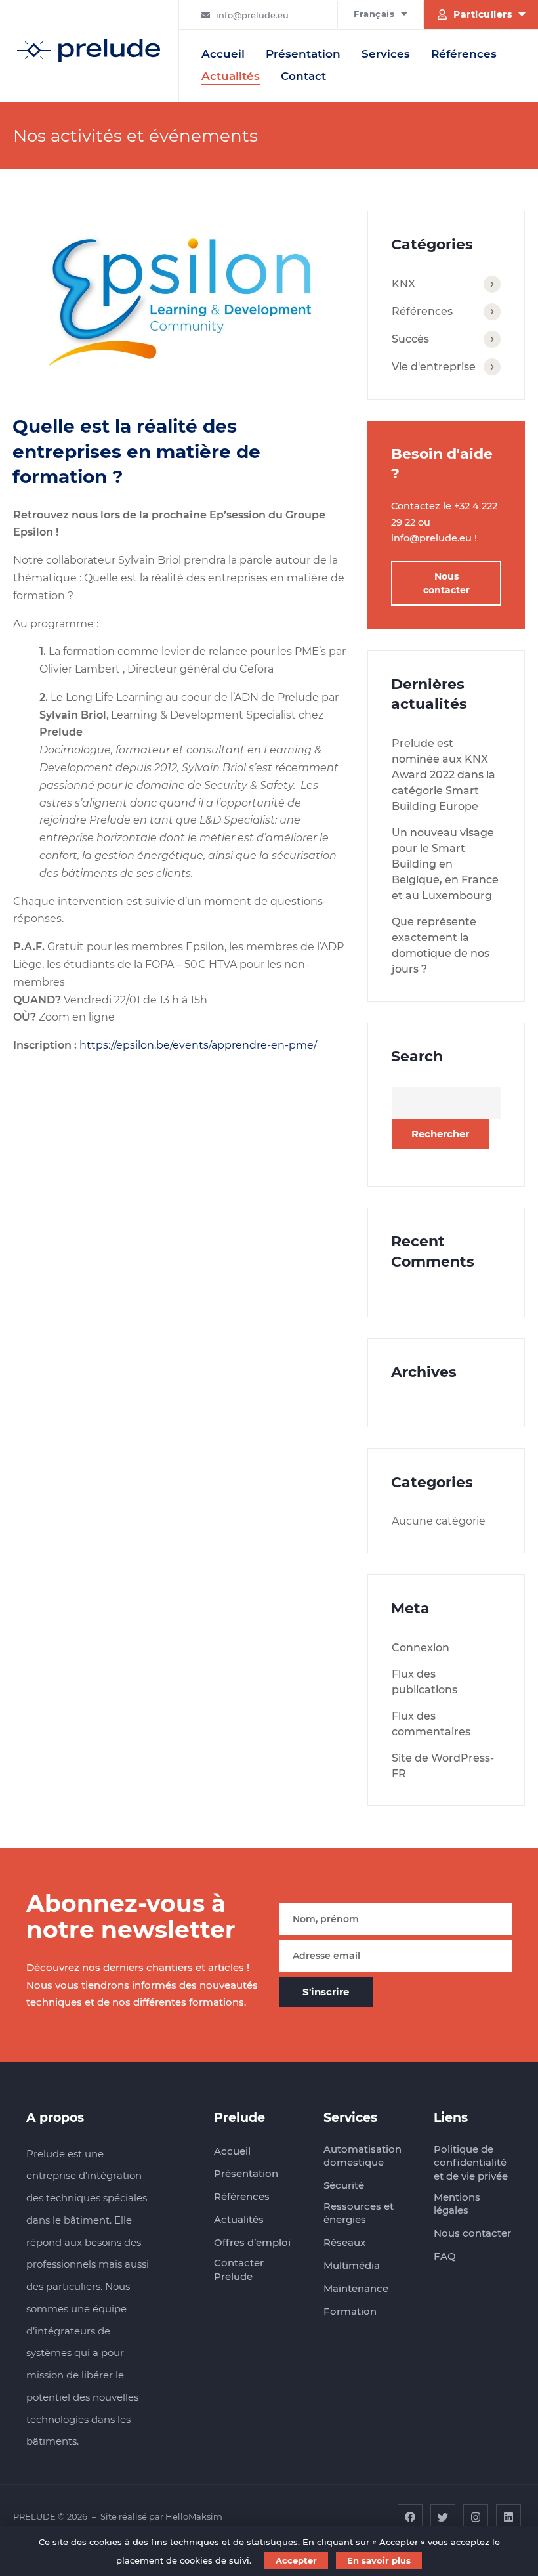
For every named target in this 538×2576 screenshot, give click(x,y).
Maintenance (356, 2288)
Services (386, 54)
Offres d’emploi (252, 2242)
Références (464, 54)
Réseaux (344, 2242)
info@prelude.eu (252, 15)
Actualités (231, 76)
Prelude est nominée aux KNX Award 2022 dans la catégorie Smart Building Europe (444, 775)
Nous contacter (446, 583)
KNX (403, 284)
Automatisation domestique (362, 2156)
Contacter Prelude (239, 2270)
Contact (303, 76)
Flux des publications (424, 1682)
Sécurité (344, 2185)
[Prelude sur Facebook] (410, 2516)
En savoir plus (379, 2560)
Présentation (303, 54)
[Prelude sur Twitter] (443, 2516)
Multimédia (352, 2265)
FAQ (445, 2256)
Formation (350, 2311)
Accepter (296, 2560)
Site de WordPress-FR (443, 1766)
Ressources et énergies (359, 2213)
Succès (410, 339)
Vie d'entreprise (434, 367)
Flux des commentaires (431, 1724)
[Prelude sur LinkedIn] (508, 2516)
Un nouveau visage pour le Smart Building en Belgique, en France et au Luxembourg (445, 864)
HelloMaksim (194, 2516)
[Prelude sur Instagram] (476, 2516)
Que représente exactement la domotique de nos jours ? (441, 945)
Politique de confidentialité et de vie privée (471, 2163)
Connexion (421, 1648)
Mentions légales (457, 2204)
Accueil (223, 54)
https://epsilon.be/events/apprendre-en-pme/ (198, 1045)
